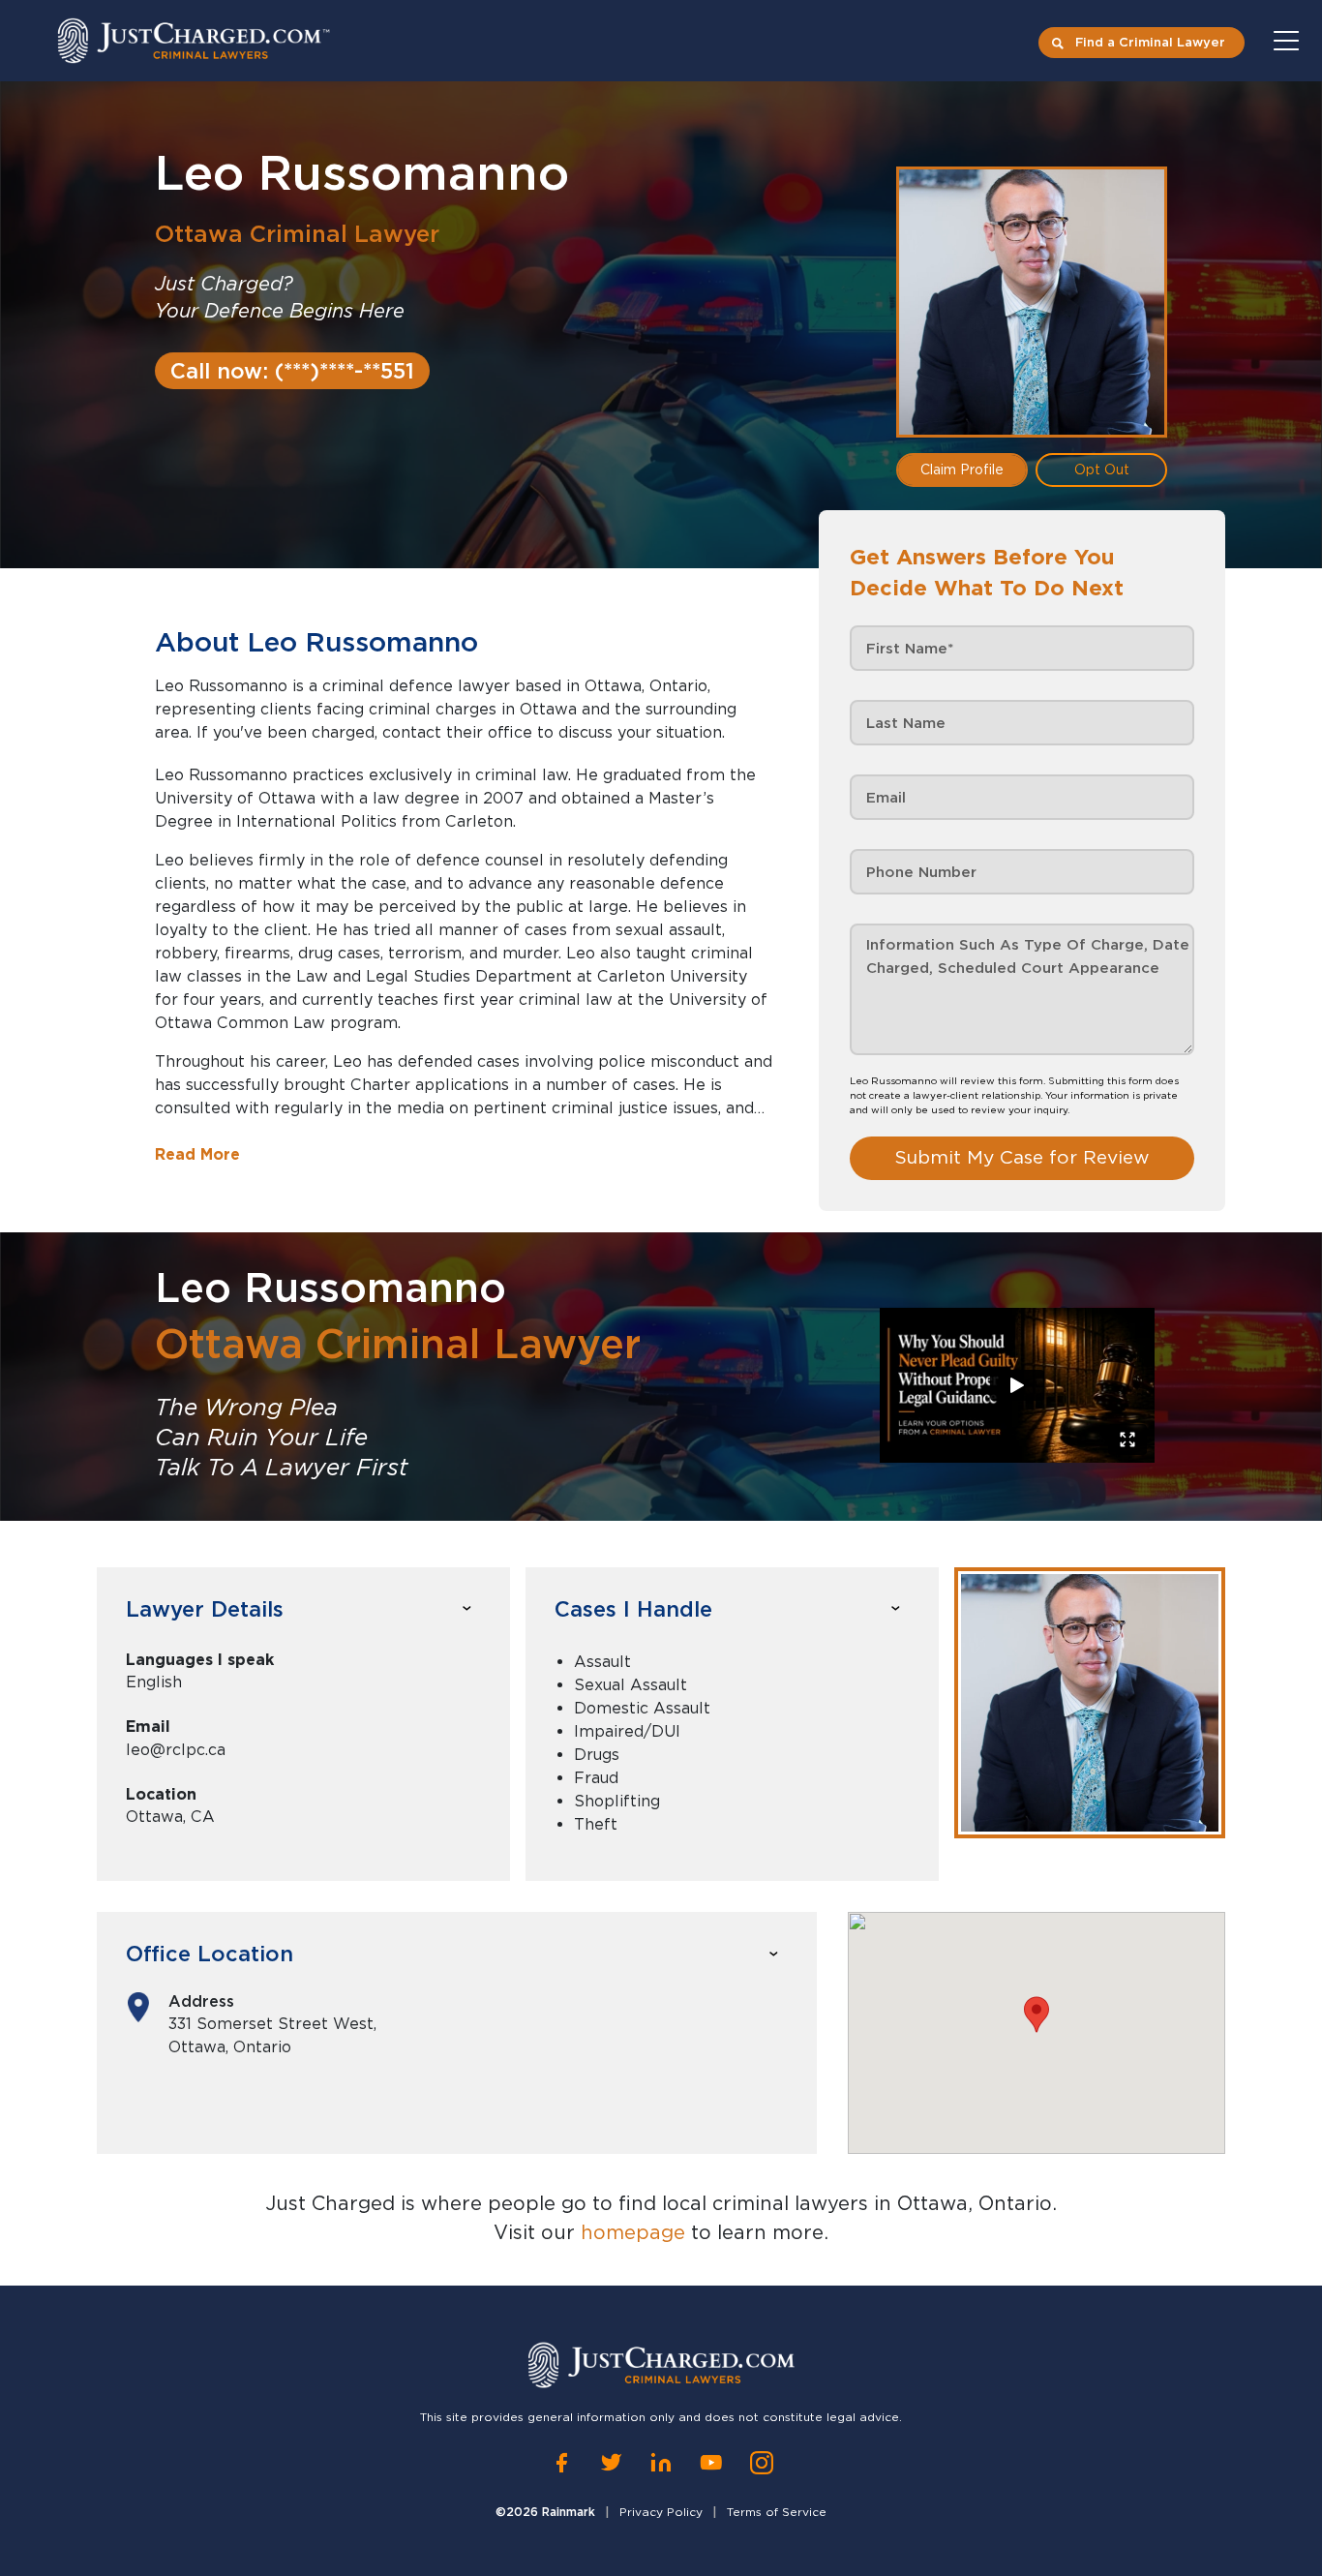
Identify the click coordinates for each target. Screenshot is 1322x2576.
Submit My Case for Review (1022, 1157)
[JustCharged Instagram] (762, 2463)
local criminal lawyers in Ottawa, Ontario (857, 2203)
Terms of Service (777, 2512)
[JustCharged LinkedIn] (661, 2463)
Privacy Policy (661, 2512)
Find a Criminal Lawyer (1150, 42)
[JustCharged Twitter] (611, 2463)
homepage (633, 2232)
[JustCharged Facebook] (561, 2463)
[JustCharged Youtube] (711, 2463)
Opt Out (1102, 470)
